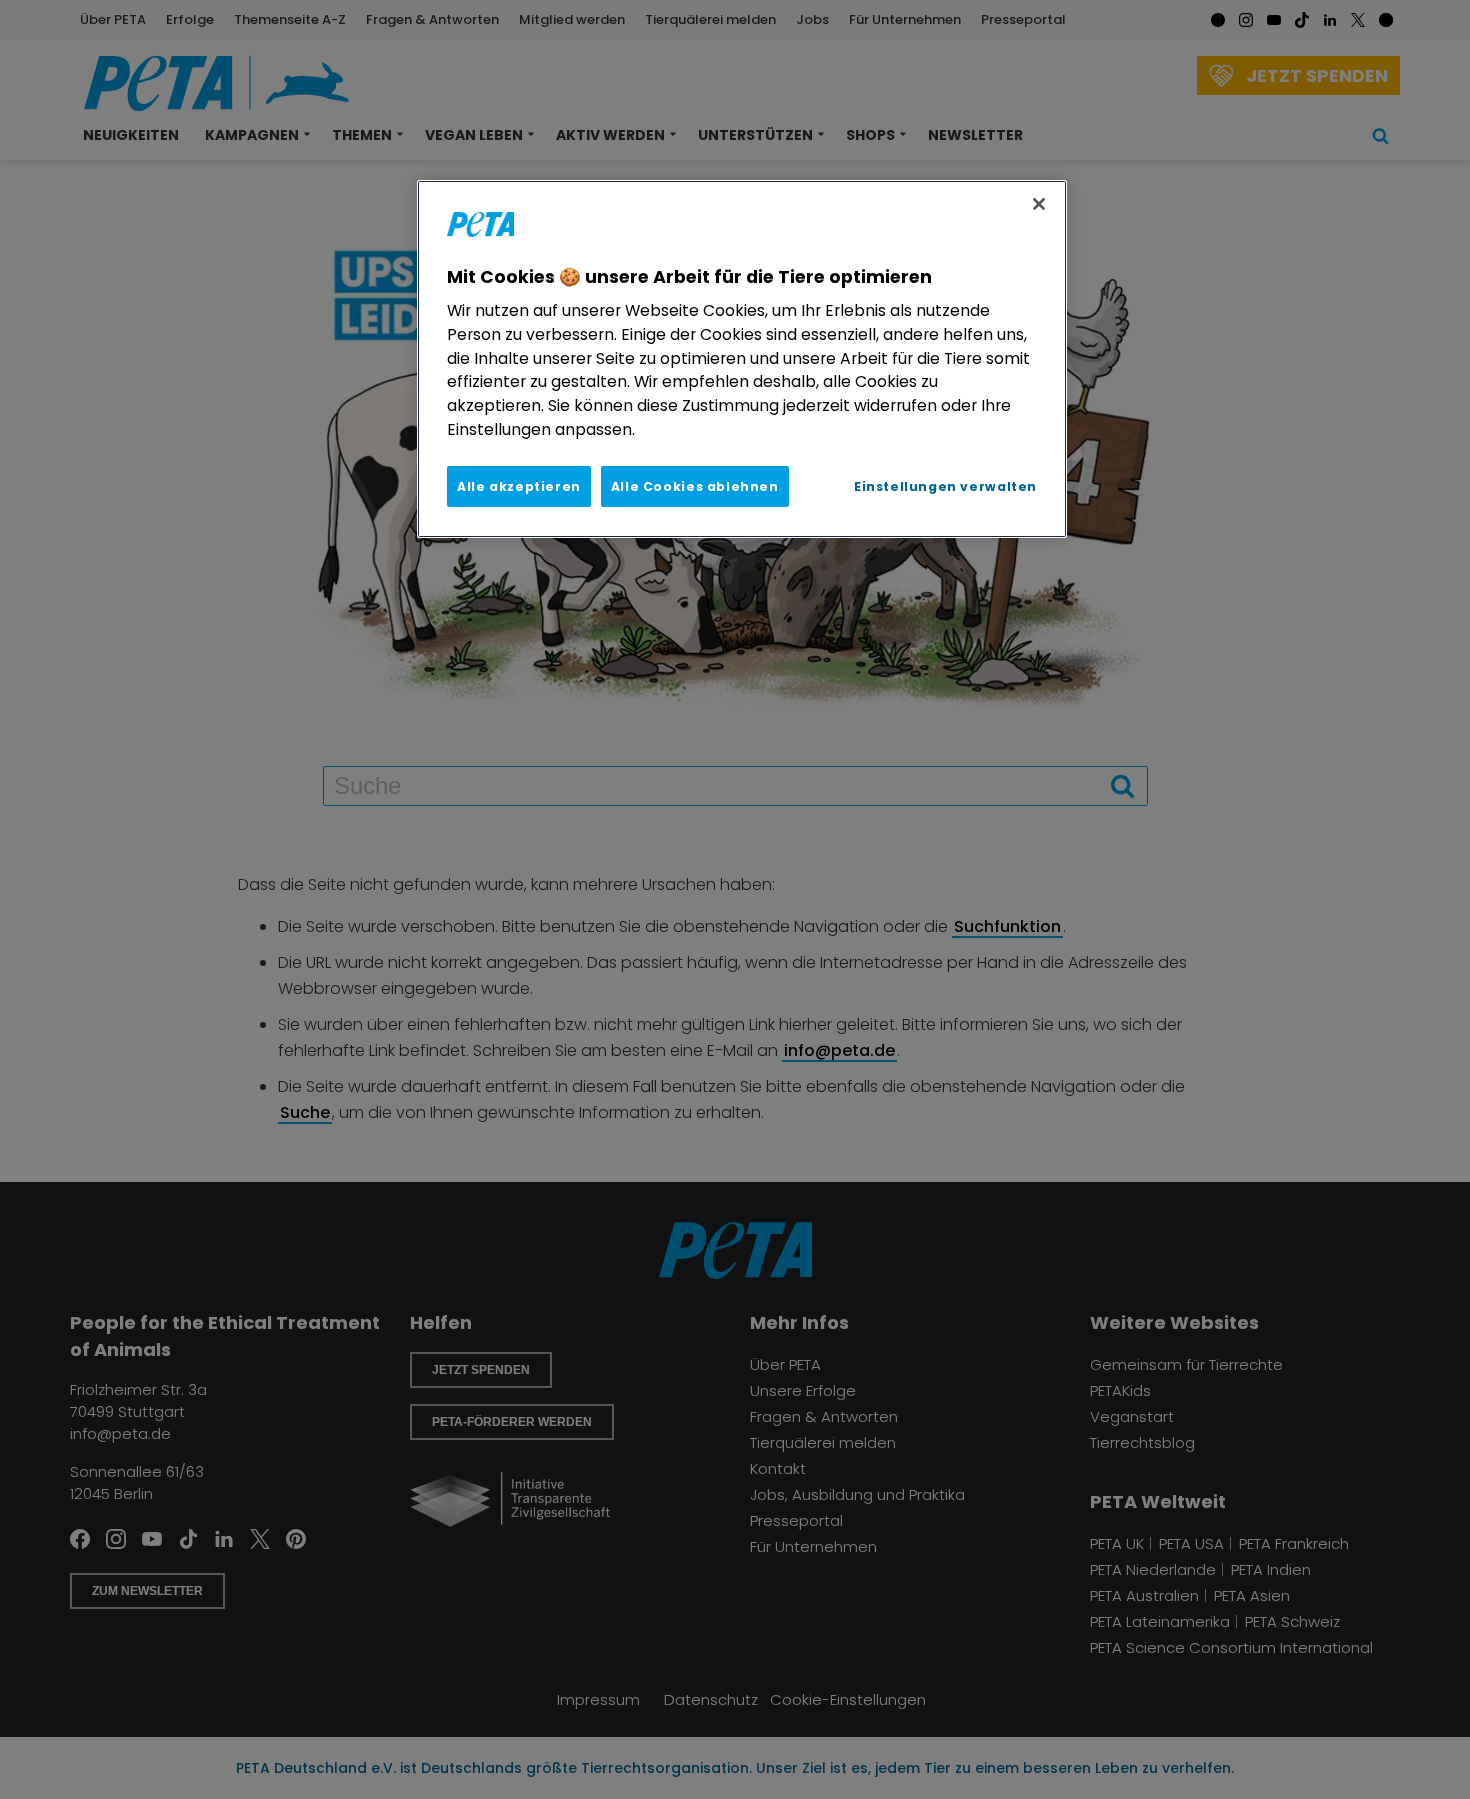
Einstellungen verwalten (945, 486)
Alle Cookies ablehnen (695, 486)
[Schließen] (1039, 204)
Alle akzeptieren (519, 486)
